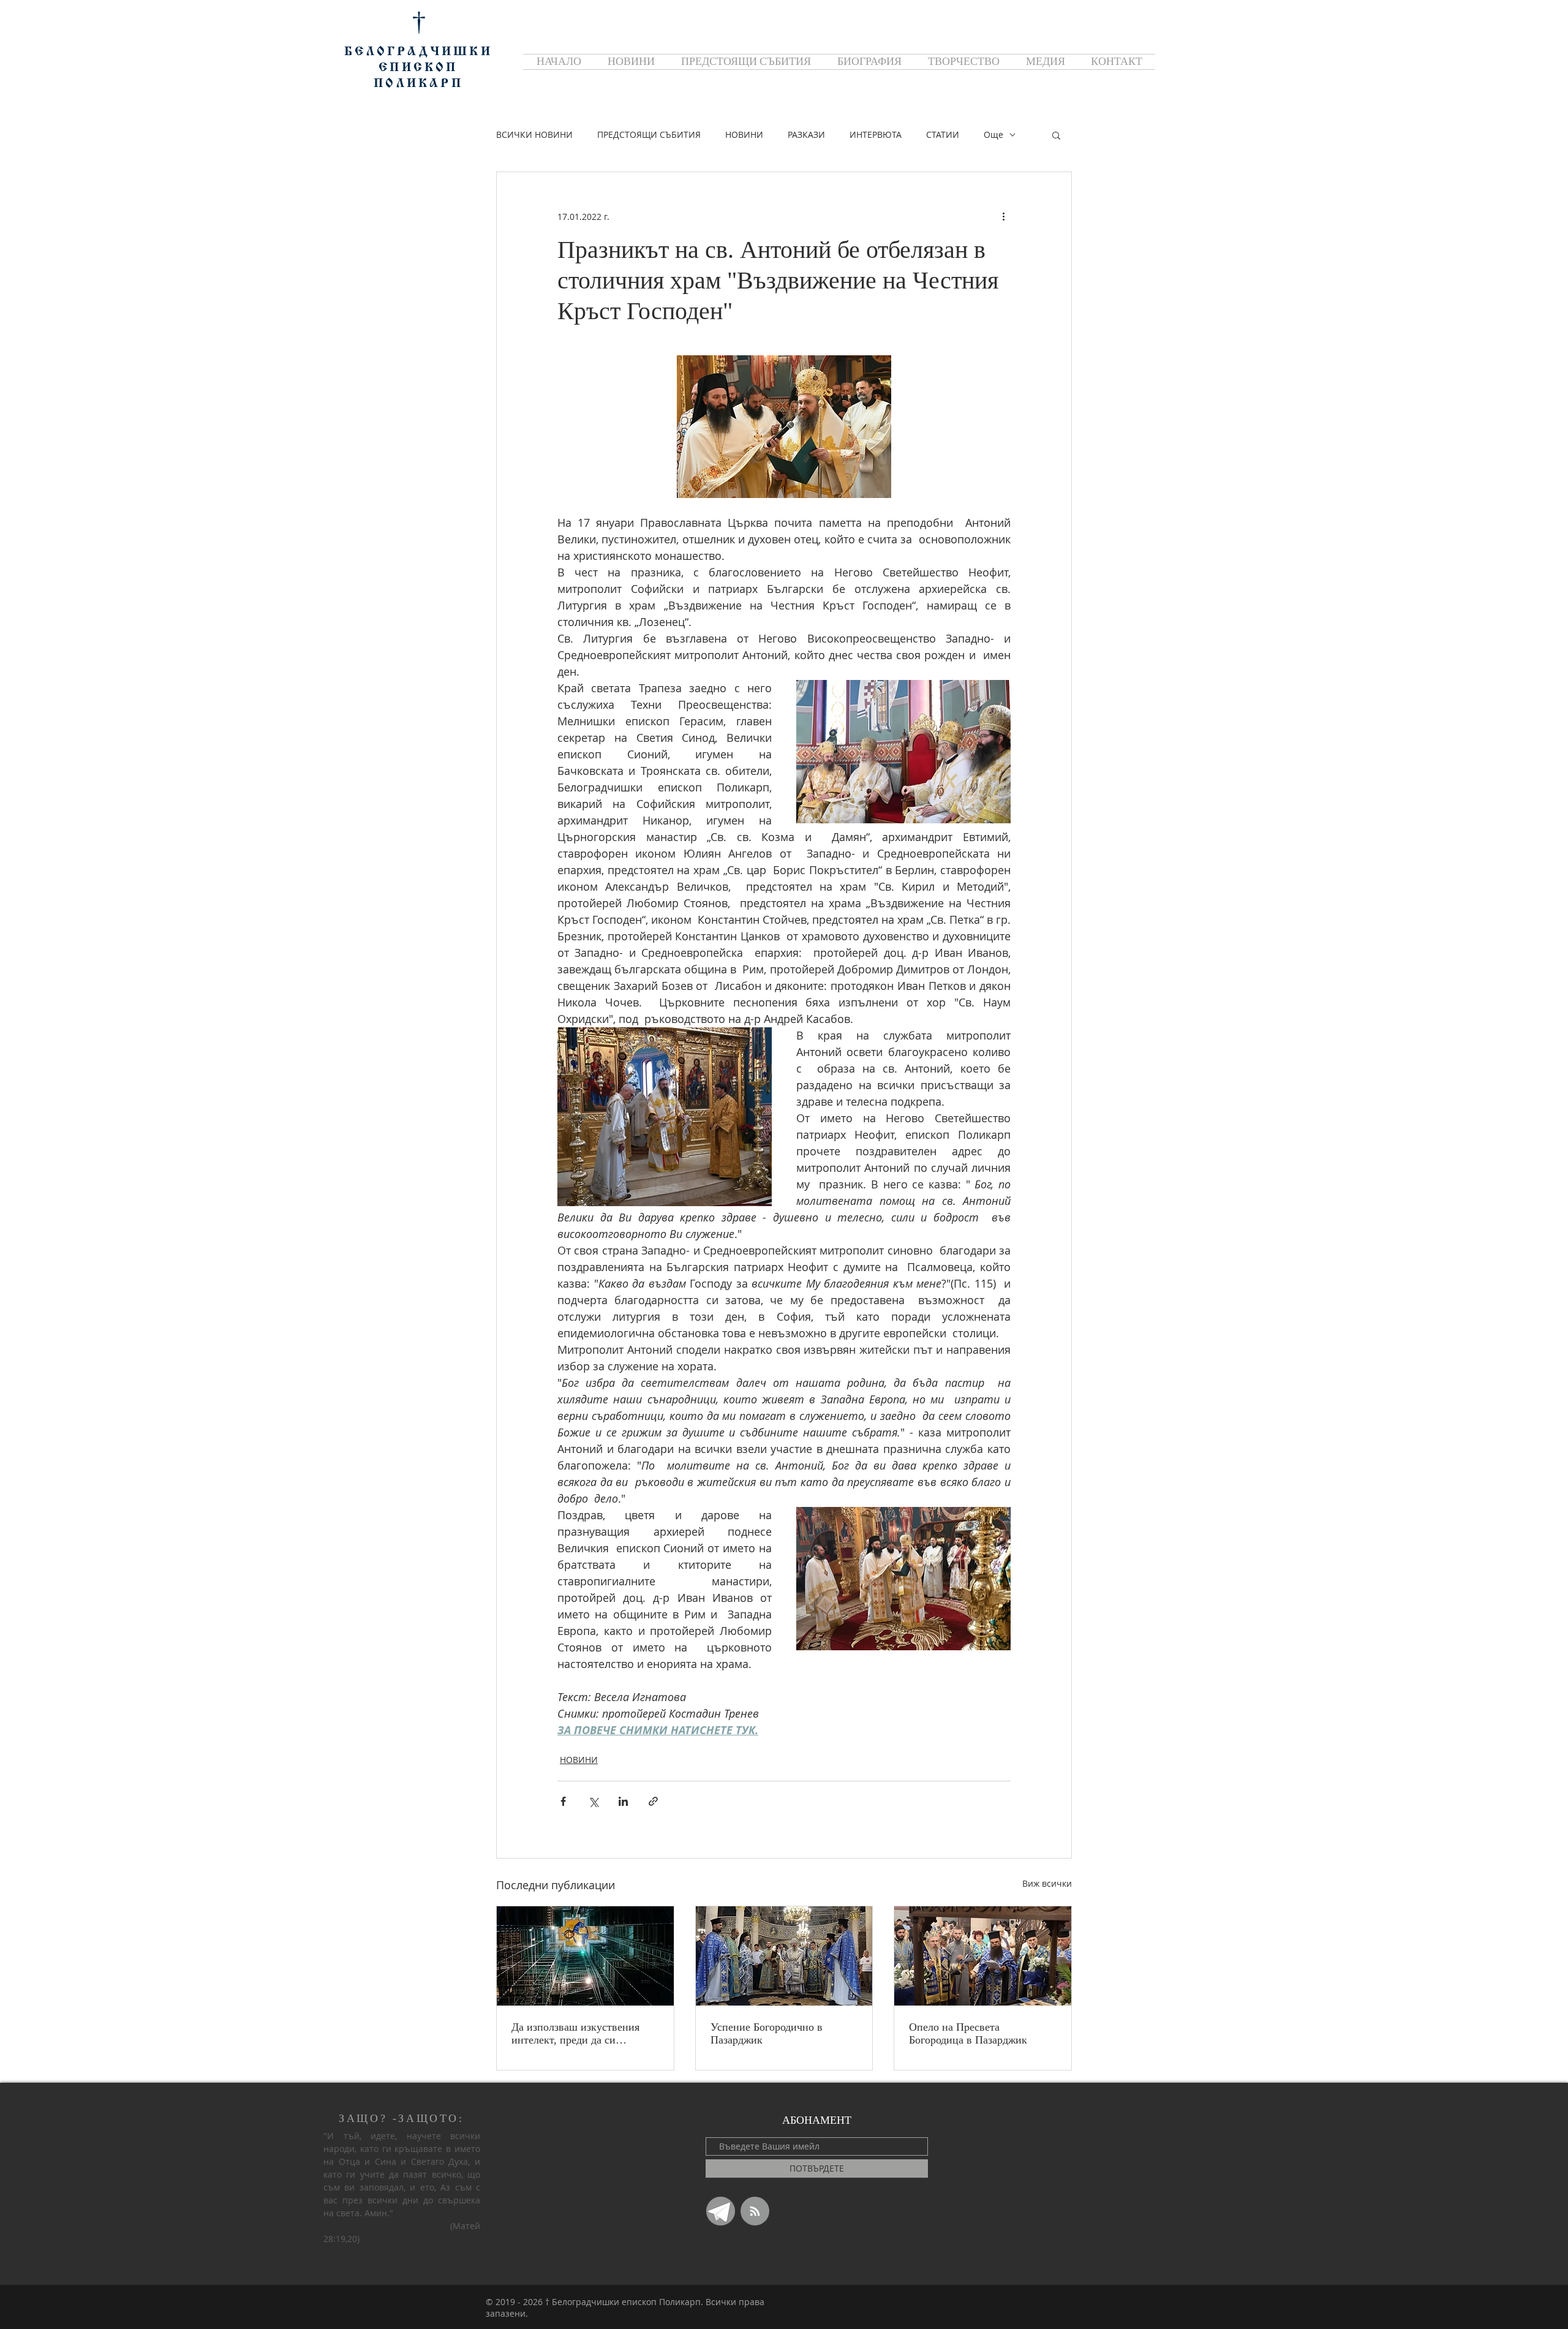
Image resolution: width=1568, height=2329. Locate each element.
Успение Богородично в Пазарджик (767, 2033)
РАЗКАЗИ (806, 134)
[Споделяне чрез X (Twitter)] (593, 1801)
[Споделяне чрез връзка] (653, 1801)
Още (993, 134)
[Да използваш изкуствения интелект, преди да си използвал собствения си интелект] (585, 1956)
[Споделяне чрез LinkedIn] (623, 1801)
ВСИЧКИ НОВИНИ (534, 134)
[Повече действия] (1003, 216)
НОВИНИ (744, 134)
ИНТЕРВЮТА (876, 134)
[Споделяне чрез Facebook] (563, 1801)
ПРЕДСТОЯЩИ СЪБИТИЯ (649, 134)
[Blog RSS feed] (755, 2212)
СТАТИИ (943, 134)
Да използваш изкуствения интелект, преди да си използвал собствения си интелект (575, 2034)
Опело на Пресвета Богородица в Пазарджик (968, 2033)
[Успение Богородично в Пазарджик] (784, 1956)
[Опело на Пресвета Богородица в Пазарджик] (983, 1956)
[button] (1056, 135)
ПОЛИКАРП (418, 84)
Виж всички (1047, 1883)
